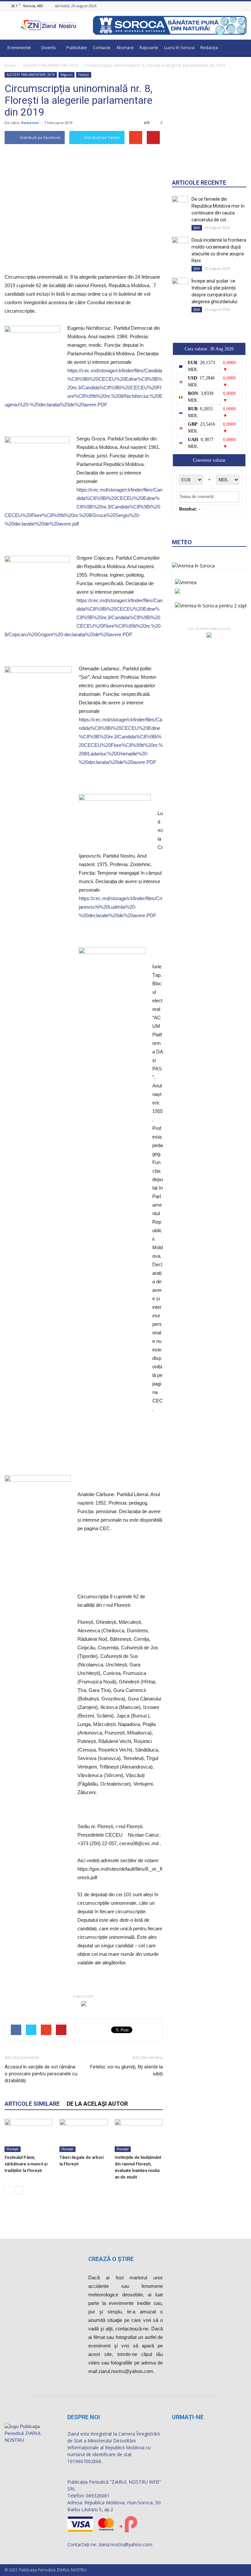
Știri (197, 228)
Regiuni (67, 75)
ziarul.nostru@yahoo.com (125, 2544)
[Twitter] (243, 6)
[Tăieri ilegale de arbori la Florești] (84, 2135)
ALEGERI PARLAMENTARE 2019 (50, 65)
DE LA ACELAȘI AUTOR (97, 2104)
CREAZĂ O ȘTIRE (111, 2259)
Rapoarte (149, 47)
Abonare (125, 47)
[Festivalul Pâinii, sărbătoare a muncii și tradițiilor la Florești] (29, 2135)
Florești (84, 75)
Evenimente (19, 47)
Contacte (102, 47)
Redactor (30, 123)
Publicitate (77, 47)
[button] (239, 48)
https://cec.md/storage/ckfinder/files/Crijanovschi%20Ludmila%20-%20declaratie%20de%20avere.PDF (120, 907)
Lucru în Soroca (179, 47)
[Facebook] (226, 6)
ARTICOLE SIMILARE (32, 2104)
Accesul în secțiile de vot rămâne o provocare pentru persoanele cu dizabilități (41, 2074)
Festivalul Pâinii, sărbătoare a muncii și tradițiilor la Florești (26, 2164)
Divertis (49, 47)
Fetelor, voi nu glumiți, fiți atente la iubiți (126, 2070)
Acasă (10, 65)
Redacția (209, 47)
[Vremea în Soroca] (193, 566)
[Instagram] (235, 6)
